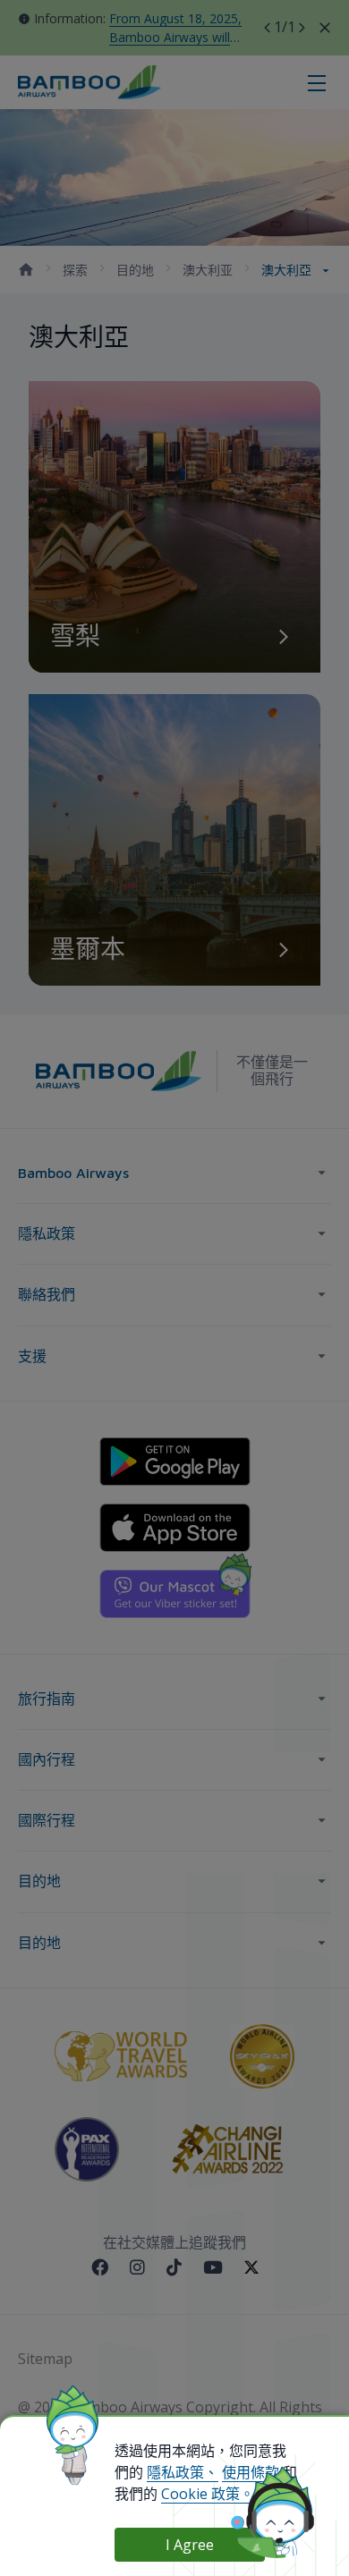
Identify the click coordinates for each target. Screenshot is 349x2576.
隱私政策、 (183, 2472)
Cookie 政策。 (208, 2494)
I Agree (190, 2545)
